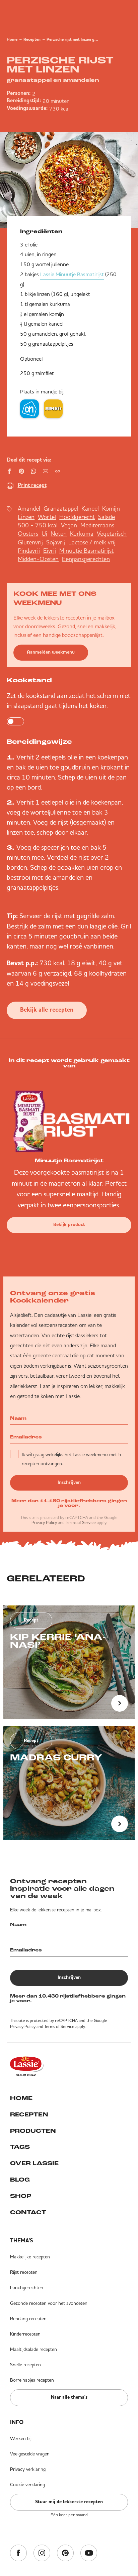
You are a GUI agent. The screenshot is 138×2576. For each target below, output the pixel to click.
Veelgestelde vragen (30, 2454)
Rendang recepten (28, 2319)
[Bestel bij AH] (29, 409)
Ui (44, 534)
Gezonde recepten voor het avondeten (49, 2303)
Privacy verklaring (28, 2469)
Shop (21, 2197)
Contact (28, 2213)
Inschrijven (69, 1483)
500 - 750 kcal (38, 525)
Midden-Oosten (38, 559)
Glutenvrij (30, 542)
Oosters (28, 534)
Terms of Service (81, 1522)
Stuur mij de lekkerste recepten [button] (69, 2502)
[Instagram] (42, 2553)
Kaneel (90, 508)
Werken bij (21, 2438)
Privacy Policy (44, 1522)
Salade (107, 517)
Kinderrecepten (25, 2334)
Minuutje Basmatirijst (86, 551)
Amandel (29, 508)
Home (12, 40)
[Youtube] (89, 2553)
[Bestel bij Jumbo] (53, 409)
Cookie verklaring (27, 2484)
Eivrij (50, 551)
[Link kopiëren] (58, 471)
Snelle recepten (25, 2365)
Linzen (26, 517)
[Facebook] (18, 2553)
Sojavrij (56, 542)
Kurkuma (82, 534)
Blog (20, 2180)
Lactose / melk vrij (92, 542)
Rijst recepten (24, 2272)
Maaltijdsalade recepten (33, 2349)
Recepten (32, 40)
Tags (20, 2148)
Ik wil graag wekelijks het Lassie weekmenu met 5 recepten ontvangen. (71, 1459)
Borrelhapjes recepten (32, 2380)
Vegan (69, 525)
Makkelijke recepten (30, 2257)
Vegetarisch (112, 534)
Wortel (47, 517)
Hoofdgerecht (77, 517)
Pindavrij (29, 551)
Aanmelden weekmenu (51, 652)
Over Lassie (34, 2164)
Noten (59, 534)
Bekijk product (69, 1225)
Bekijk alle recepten (47, 1010)
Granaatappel (61, 508)
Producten (33, 2131)
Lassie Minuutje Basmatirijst (72, 274)
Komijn (111, 508)
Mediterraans (97, 525)
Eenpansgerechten (86, 559)
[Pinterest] (65, 2553)
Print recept (32, 486)
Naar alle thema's (69, 2397)
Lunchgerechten (27, 2287)
